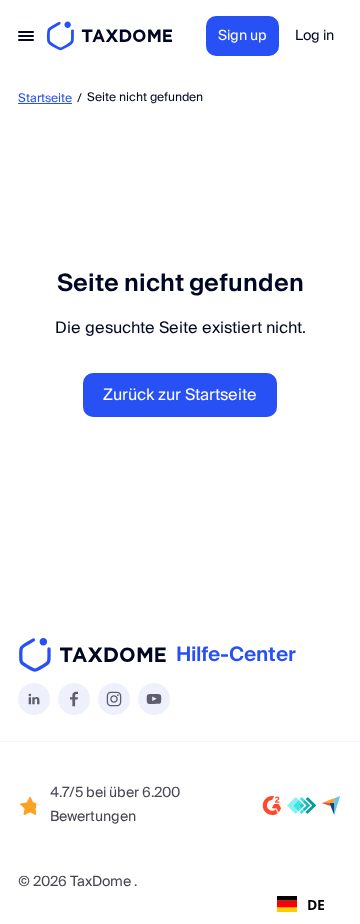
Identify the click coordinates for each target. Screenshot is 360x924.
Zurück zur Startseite (180, 395)
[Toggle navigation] (26, 36)
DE (316, 904)
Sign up (242, 36)
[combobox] (301, 904)
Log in (314, 36)
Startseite (45, 98)
